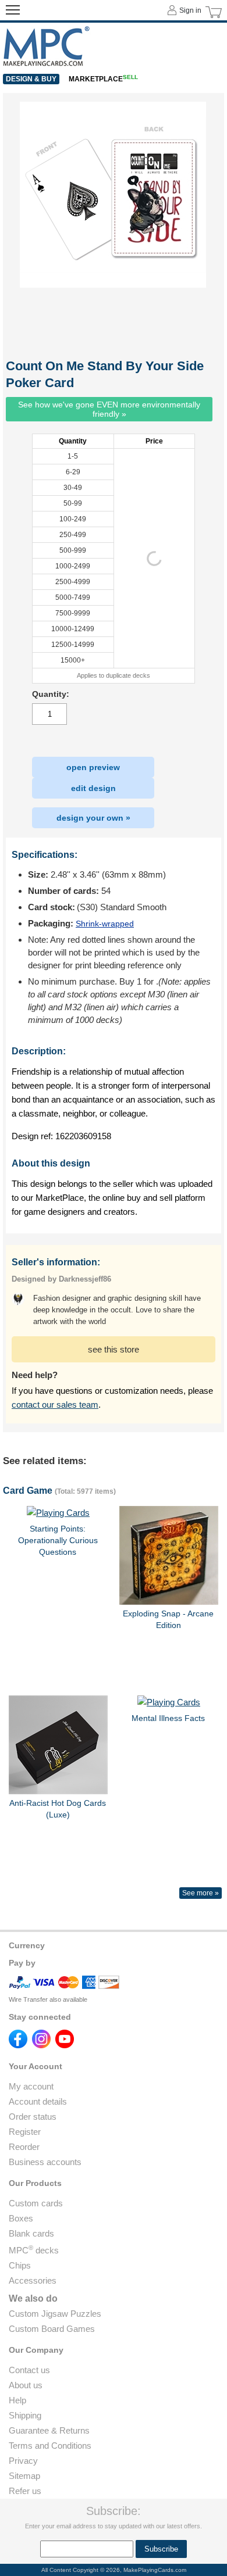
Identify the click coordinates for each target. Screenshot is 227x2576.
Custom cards (36, 2203)
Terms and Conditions (50, 2446)
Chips (20, 2265)
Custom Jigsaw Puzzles (55, 2314)
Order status (33, 2117)
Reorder (24, 2147)
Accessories (33, 2280)
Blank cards (31, 2233)
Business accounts (45, 2162)
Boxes (21, 2218)
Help (17, 2400)
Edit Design (93, 788)
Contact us (29, 2370)
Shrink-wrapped (105, 924)
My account (31, 2086)
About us (26, 2385)
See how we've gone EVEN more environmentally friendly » (109, 409)
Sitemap (24, 2476)
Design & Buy (31, 79)
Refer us (25, 2491)
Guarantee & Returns (49, 2430)
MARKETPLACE (103, 79)
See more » (201, 1893)
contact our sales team (55, 1405)
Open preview (93, 767)
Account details (38, 2101)
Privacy (23, 2461)
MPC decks (34, 2250)
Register (25, 2132)
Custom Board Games (52, 2329)
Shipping (25, 2415)
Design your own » (93, 818)
